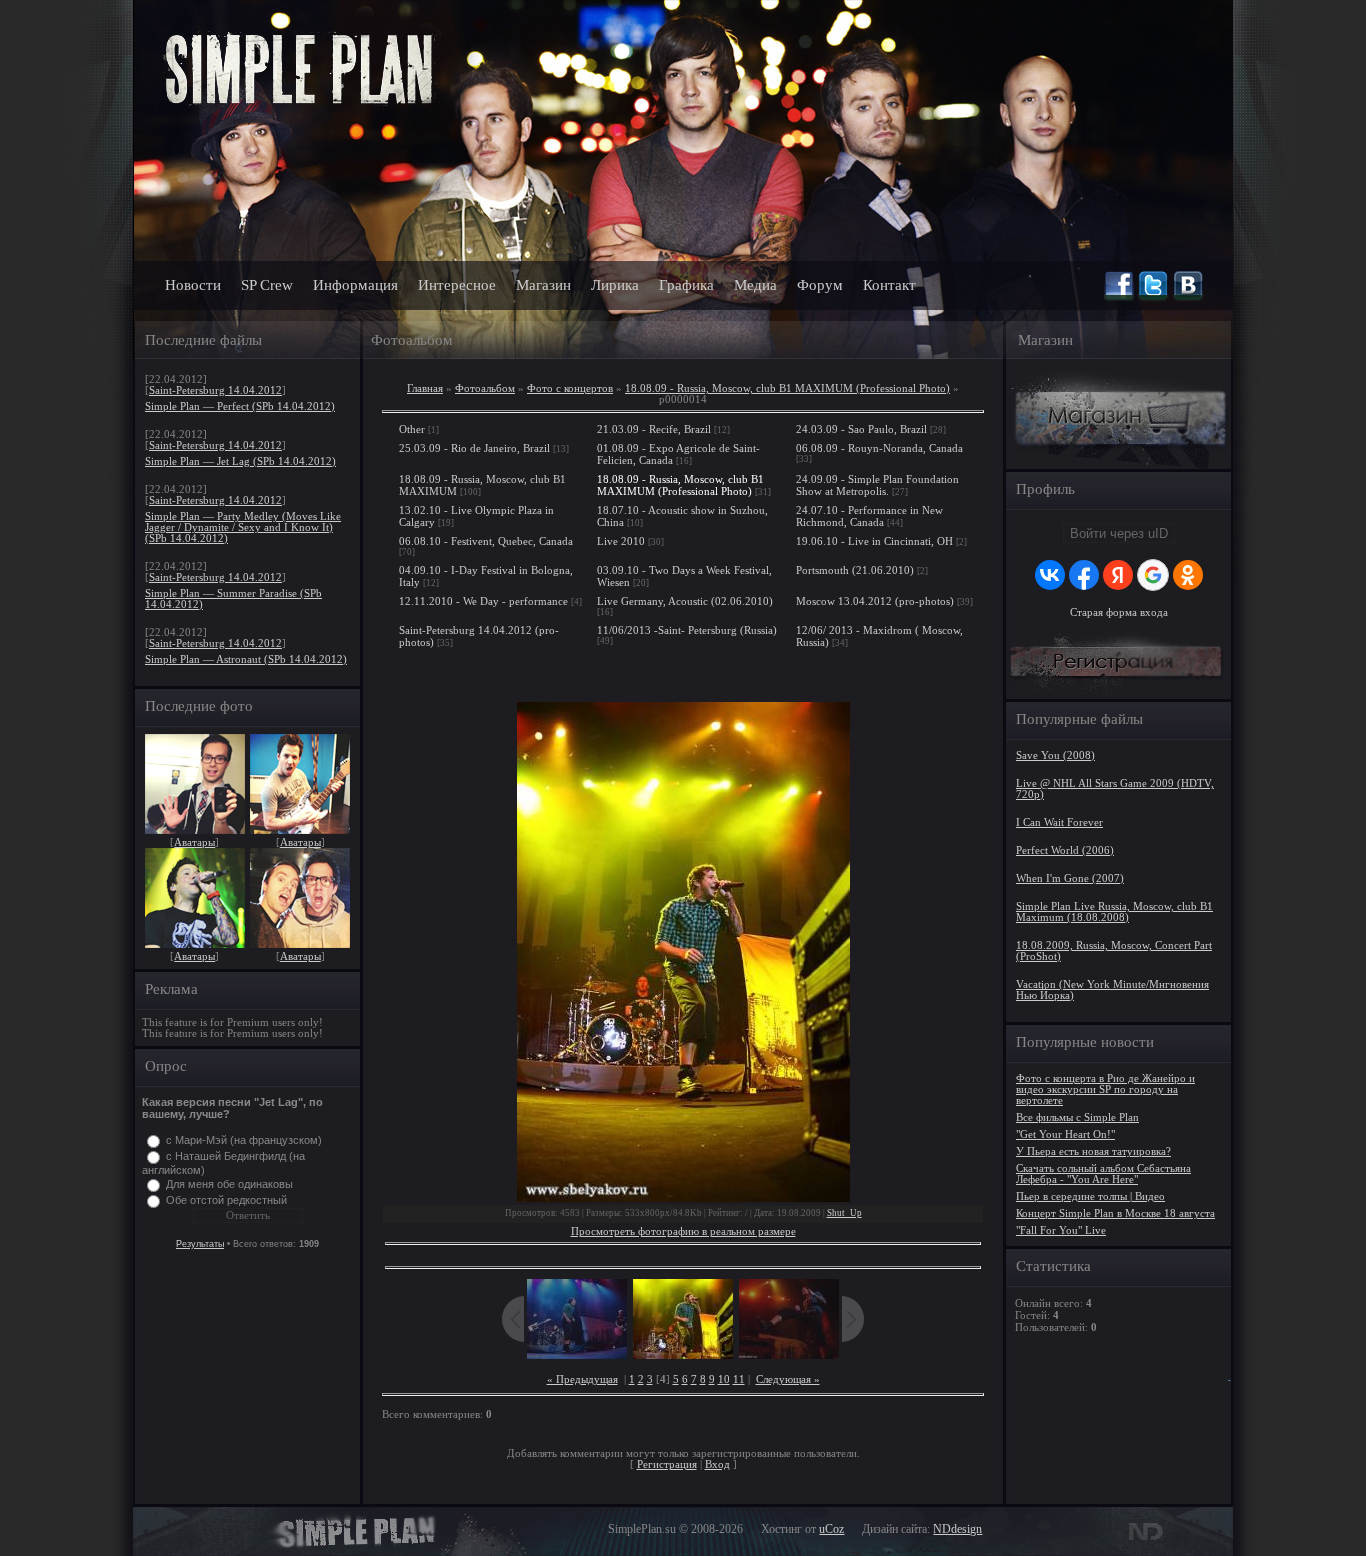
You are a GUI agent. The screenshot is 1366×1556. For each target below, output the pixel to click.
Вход (717, 1464)
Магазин (543, 285)
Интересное (457, 285)
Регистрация (667, 1464)
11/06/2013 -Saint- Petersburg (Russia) (687, 630)
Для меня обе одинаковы (229, 1184)
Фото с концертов (570, 388)
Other (412, 429)
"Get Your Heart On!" (1065, 1134)
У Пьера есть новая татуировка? (1093, 1151)
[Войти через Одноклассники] (1188, 575)
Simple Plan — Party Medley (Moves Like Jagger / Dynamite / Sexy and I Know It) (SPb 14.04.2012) (243, 527)
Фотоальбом (485, 388)
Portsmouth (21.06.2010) (855, 570)
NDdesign (957, 1529)
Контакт (889, 285)
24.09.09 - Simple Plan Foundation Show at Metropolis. (877, 485)
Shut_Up (844, 1213)
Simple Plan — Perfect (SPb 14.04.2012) (240, 406)
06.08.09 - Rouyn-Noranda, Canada (879, 448)
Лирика (615, 285)
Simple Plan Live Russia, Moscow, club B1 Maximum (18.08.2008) (1114, 912)
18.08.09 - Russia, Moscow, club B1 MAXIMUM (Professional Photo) (787, 388)
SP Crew (267, 285)
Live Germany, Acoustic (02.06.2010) (685, 601)
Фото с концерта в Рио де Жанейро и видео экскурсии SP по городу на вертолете (1105, 1089)
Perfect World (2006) (1065, 850)
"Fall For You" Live (1061, 1230)
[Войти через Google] (1153, 575)
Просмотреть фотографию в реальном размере (683, 1231)
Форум (820, 285)
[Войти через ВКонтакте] (1050, 575)
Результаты (200, 1244)
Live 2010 (621, 541)
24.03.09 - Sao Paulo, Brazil (861, 429)
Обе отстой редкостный (226, 1200)
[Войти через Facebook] (1084, 575)
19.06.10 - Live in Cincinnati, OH (874, 541)
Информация (355, 285)
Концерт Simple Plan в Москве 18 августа (1115, 1213)
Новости (193, 285)
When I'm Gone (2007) (1070, 878)
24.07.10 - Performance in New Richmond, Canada (869, 516)
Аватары (194, 842)
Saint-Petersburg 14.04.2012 (215, 390)
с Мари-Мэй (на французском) (244, 1140)
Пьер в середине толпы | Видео (1090, 1196)
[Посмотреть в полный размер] (683, 952)
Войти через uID (1119, 533)
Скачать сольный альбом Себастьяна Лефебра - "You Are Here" (1103, 1174)
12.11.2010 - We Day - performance (483, 601)
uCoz (831, 1529)
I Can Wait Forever (1059, 822)
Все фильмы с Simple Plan (1077, 1117)
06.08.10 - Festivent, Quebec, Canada (486, 541)
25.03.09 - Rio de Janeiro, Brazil (474, 448)
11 (739, 1379)
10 (724, 1379)
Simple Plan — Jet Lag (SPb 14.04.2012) (240, 461)
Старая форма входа (1119, 612)
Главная (425, 388)
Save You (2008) (1055, 755)
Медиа (755, 285)
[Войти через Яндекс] (1118, 575)
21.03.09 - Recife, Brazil (654, 429)
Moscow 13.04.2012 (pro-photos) (875, 601)
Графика (686, 285)
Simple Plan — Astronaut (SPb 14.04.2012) (246, 659)
